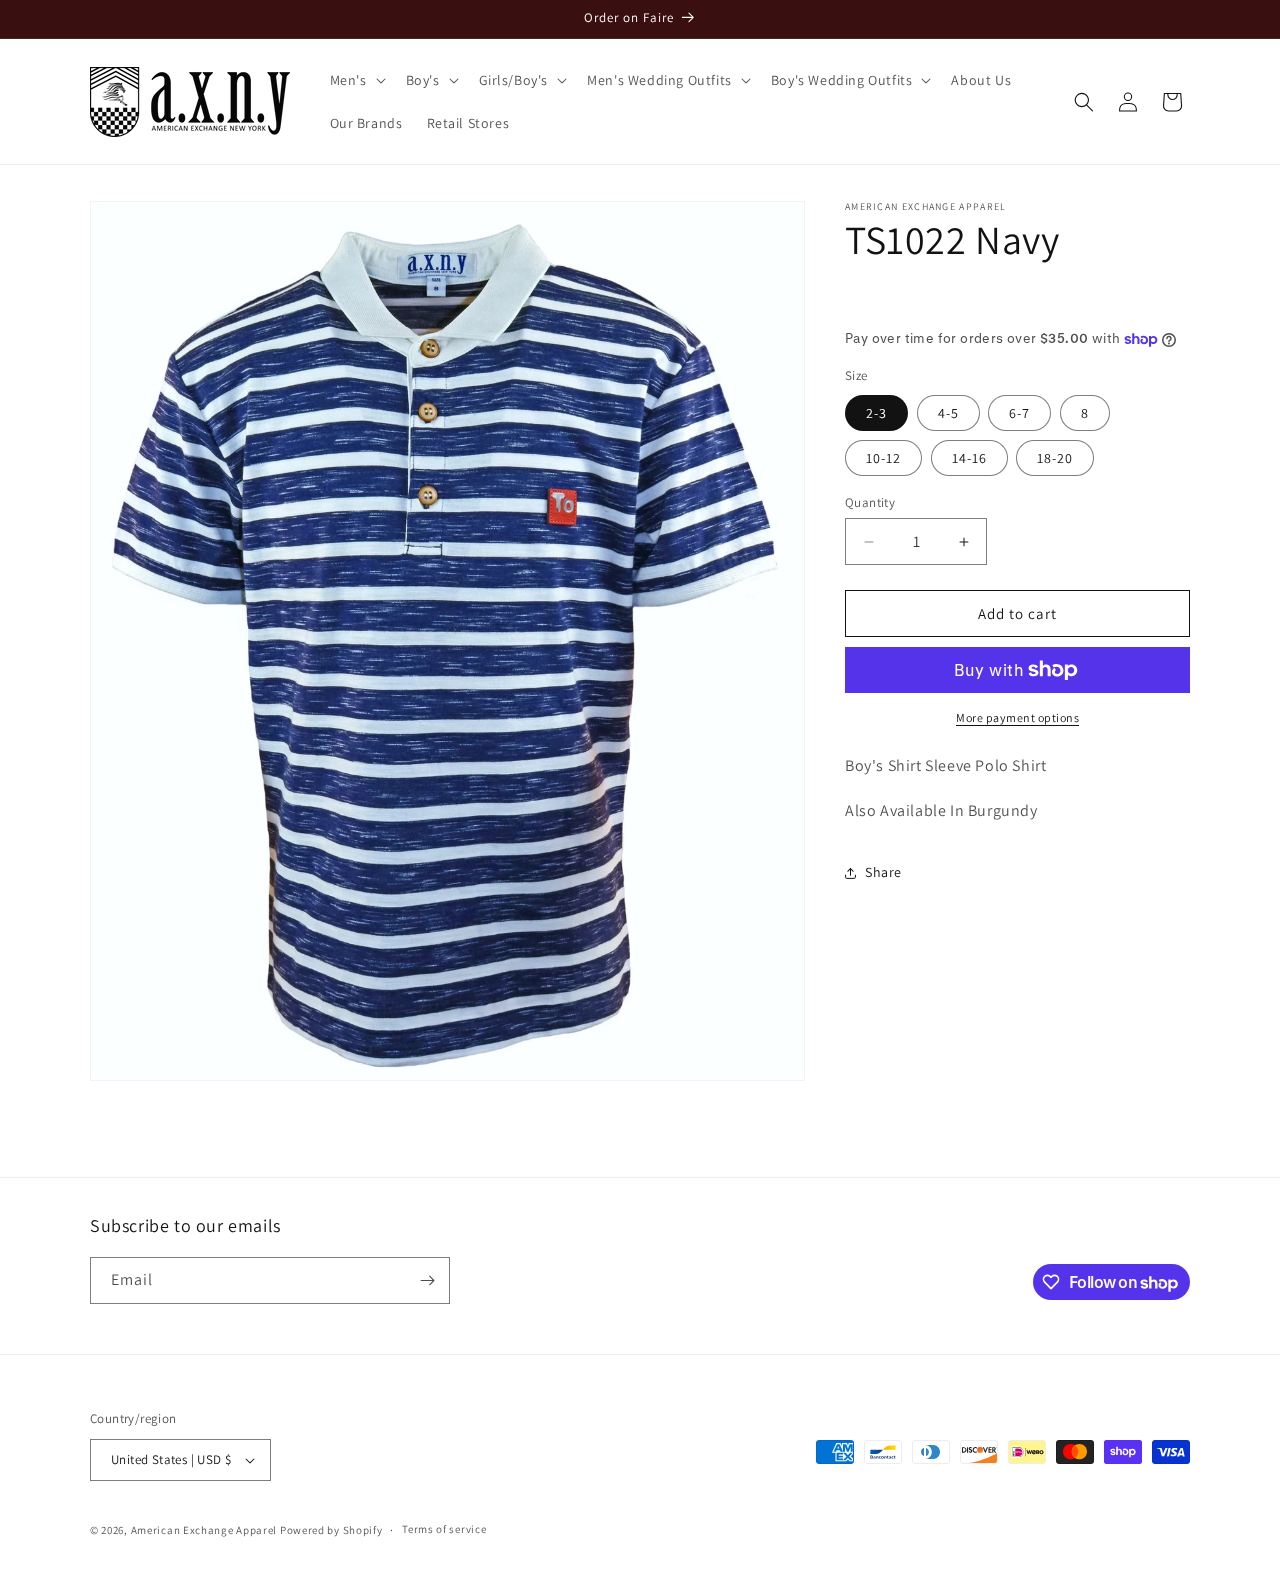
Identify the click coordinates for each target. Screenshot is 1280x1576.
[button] (356, 80)
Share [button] (883, 872)
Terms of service (444, 1529)
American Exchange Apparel (204, 1530)
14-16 (969, 458)
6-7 (1019, 413)
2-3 (876, 413)
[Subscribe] (427, 1280)
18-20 (1055, 458)
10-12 (883, 458)
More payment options (1017, 717)
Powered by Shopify (331, 1530)
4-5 (948, 413)
